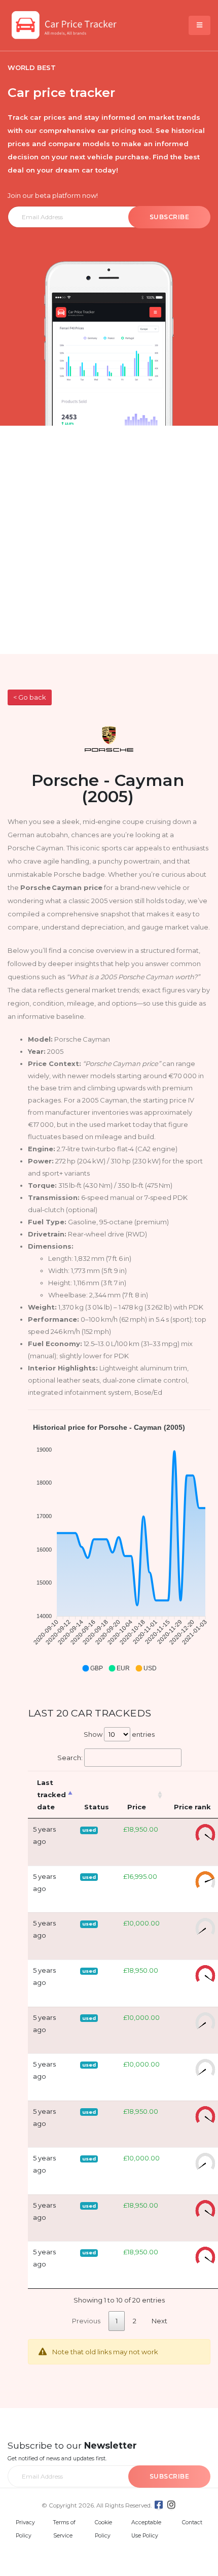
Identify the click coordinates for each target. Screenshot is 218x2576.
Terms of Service (64, 2529)
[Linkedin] (171, 2505)
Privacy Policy (25, 2529)
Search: (70, 1758)
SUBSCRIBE (170, 217)
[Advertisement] (109, 540)
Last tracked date (51, 1795)
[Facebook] (159, 2505)
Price (137, 1807)
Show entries (119, 1734)
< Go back (29, 697)
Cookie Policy (103, 2529)
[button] (92, 1668)
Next (159, 2321)
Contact (192, 2522)
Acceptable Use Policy (146, 2529)
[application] (119, 1548)
